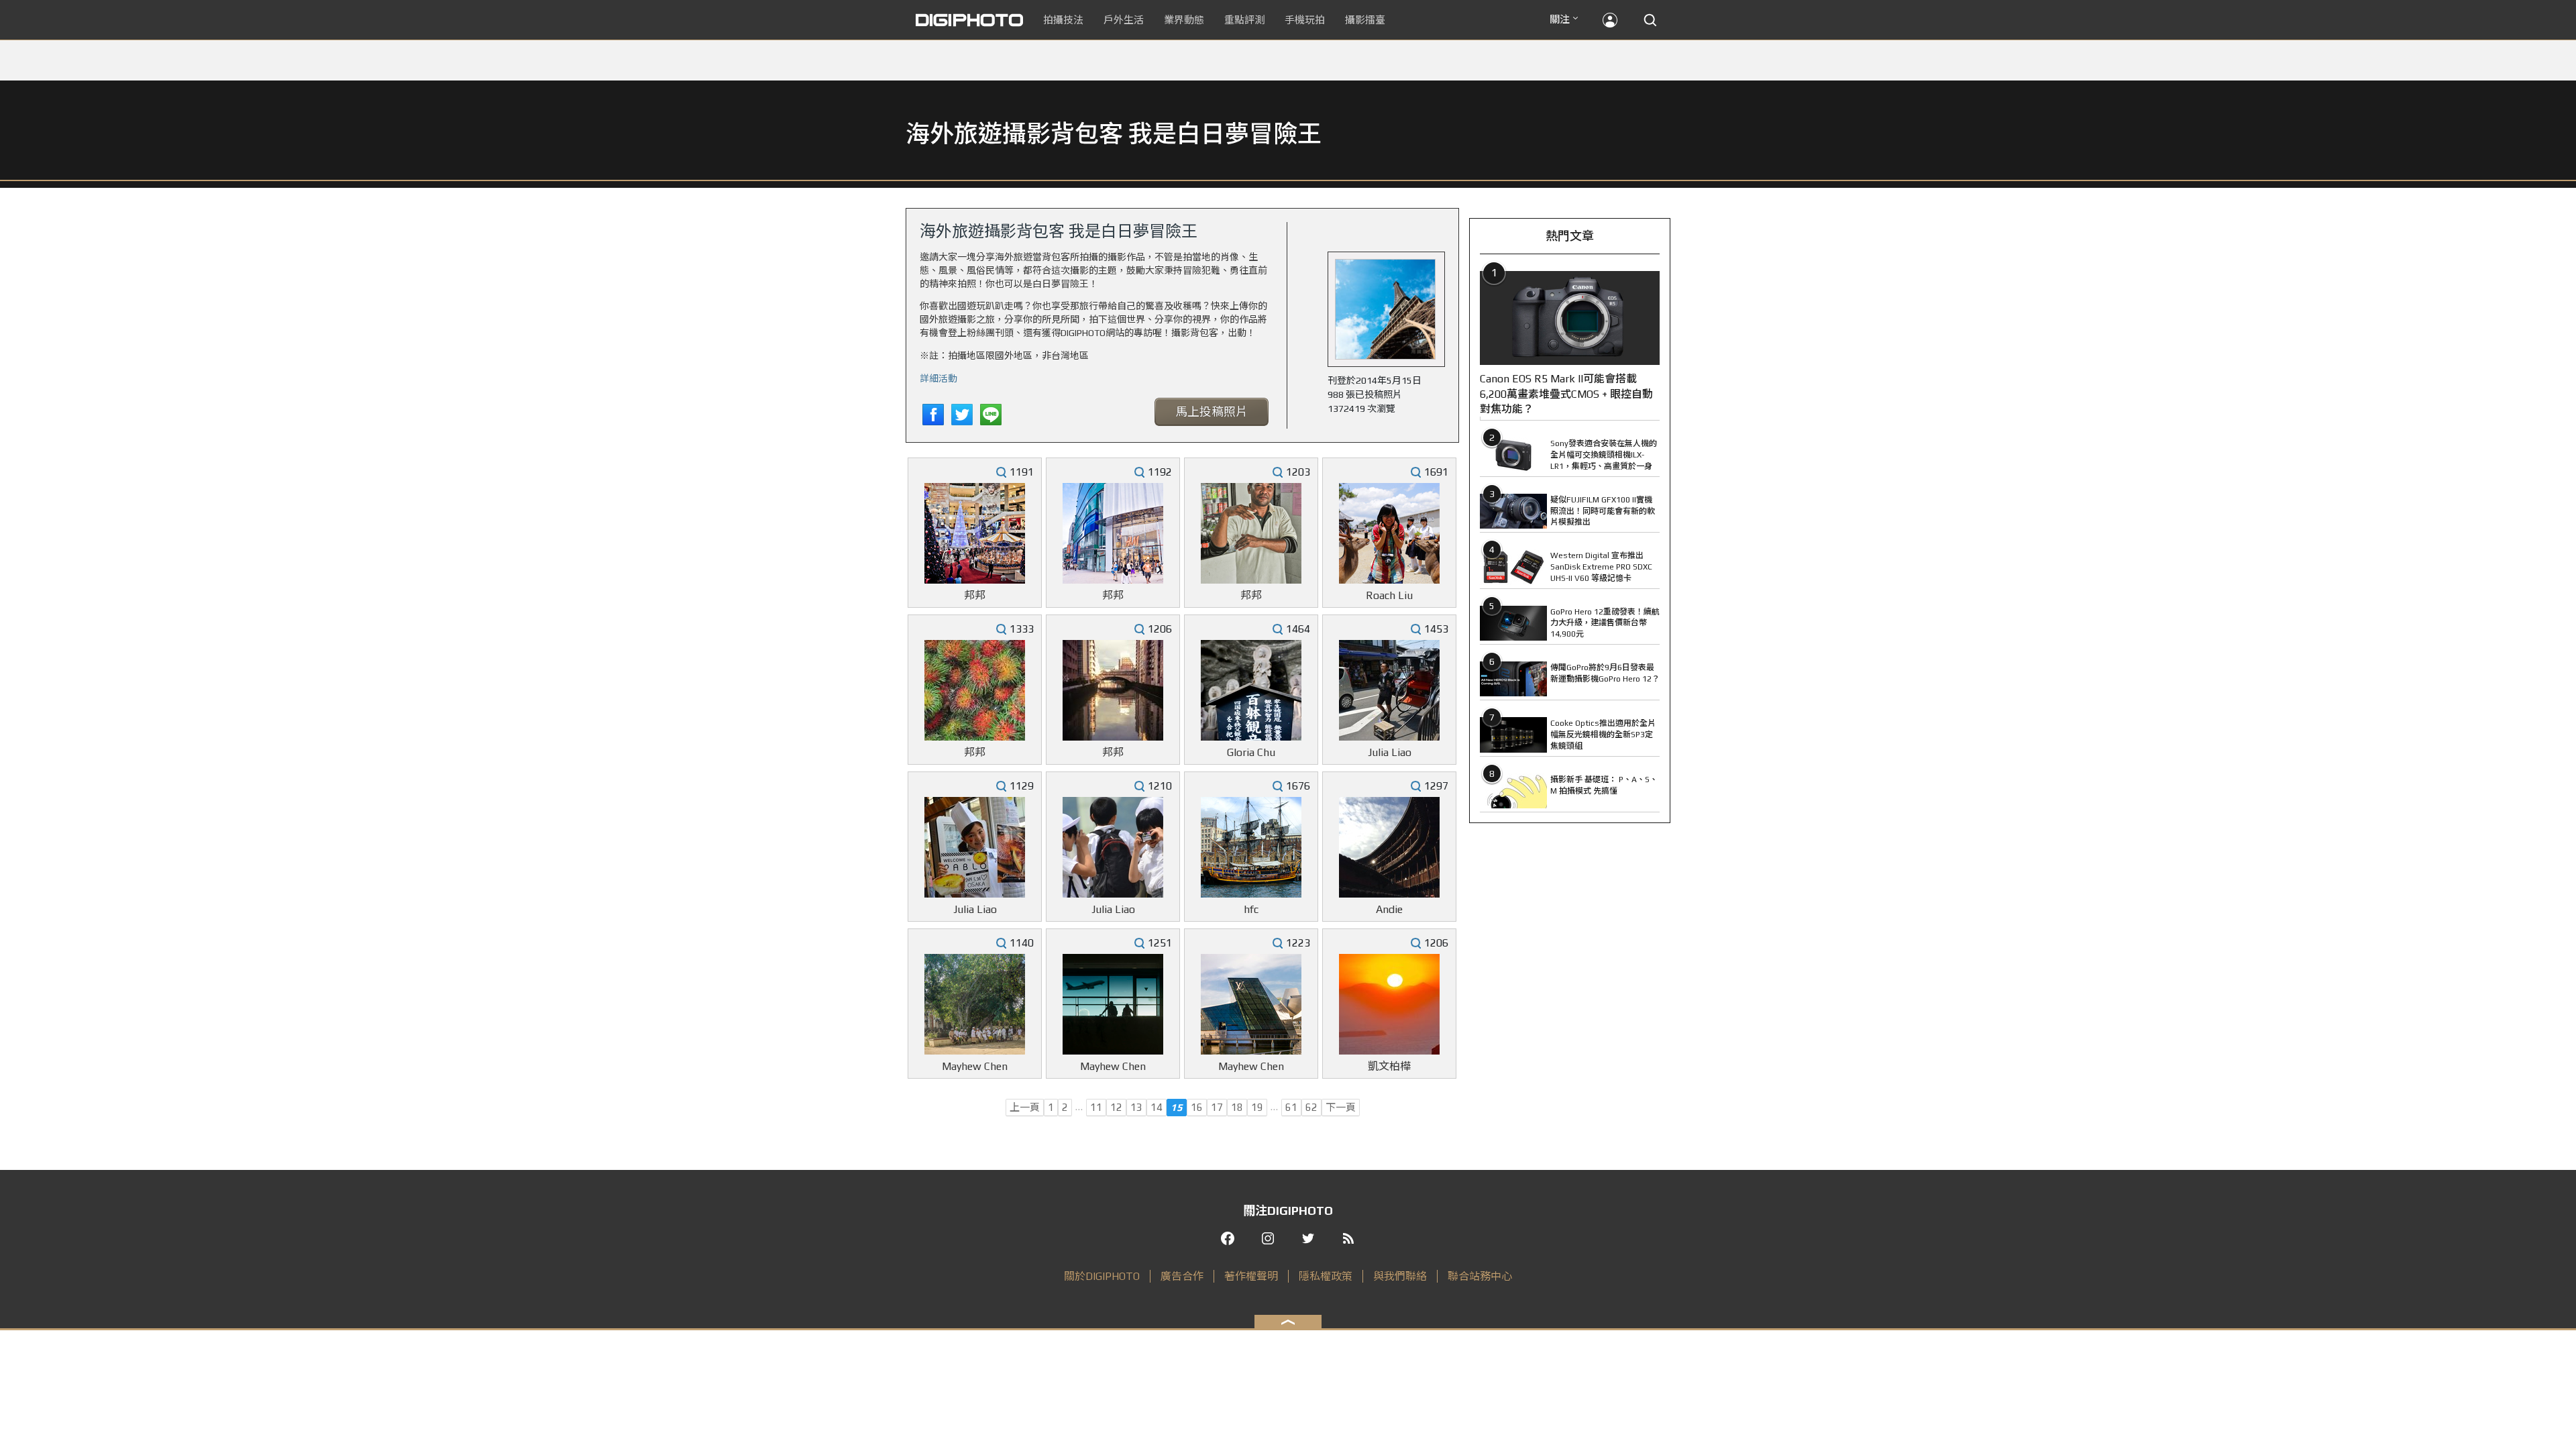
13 (1136, 1107)
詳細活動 (938, 378)
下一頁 (1341, 1107)
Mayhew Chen (975, 1066)
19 (1257, 1107)
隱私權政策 (1326, 1276)
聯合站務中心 (1480, 1276)
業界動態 (1184, 20)
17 (1217, 1107)
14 (1157, 1107)
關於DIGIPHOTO (1102, 1276)
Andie (1389, 909)
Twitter (962, 415)
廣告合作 (1182, 1276)
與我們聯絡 (1400, 1276)
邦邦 (975, 595)
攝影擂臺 (1365, 20)
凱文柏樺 (1389, 1066)
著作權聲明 (1251, 1276)
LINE (991, 415)
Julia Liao (1390, 752)
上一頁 (1025, 1107)
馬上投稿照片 (1212, 412)
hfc (1251, 909)
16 (1197, 1107)
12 (1116, 1107)
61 (1291, 1107)
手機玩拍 (1305, 20)
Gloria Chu (1251, 752)
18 (1237, 1107)
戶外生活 (1124, 20)
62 (1311, 1107)
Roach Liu (1389, 595)
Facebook (933, 415)
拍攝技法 (1063, 20)
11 (1096, 1107)
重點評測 (1244, 20)
